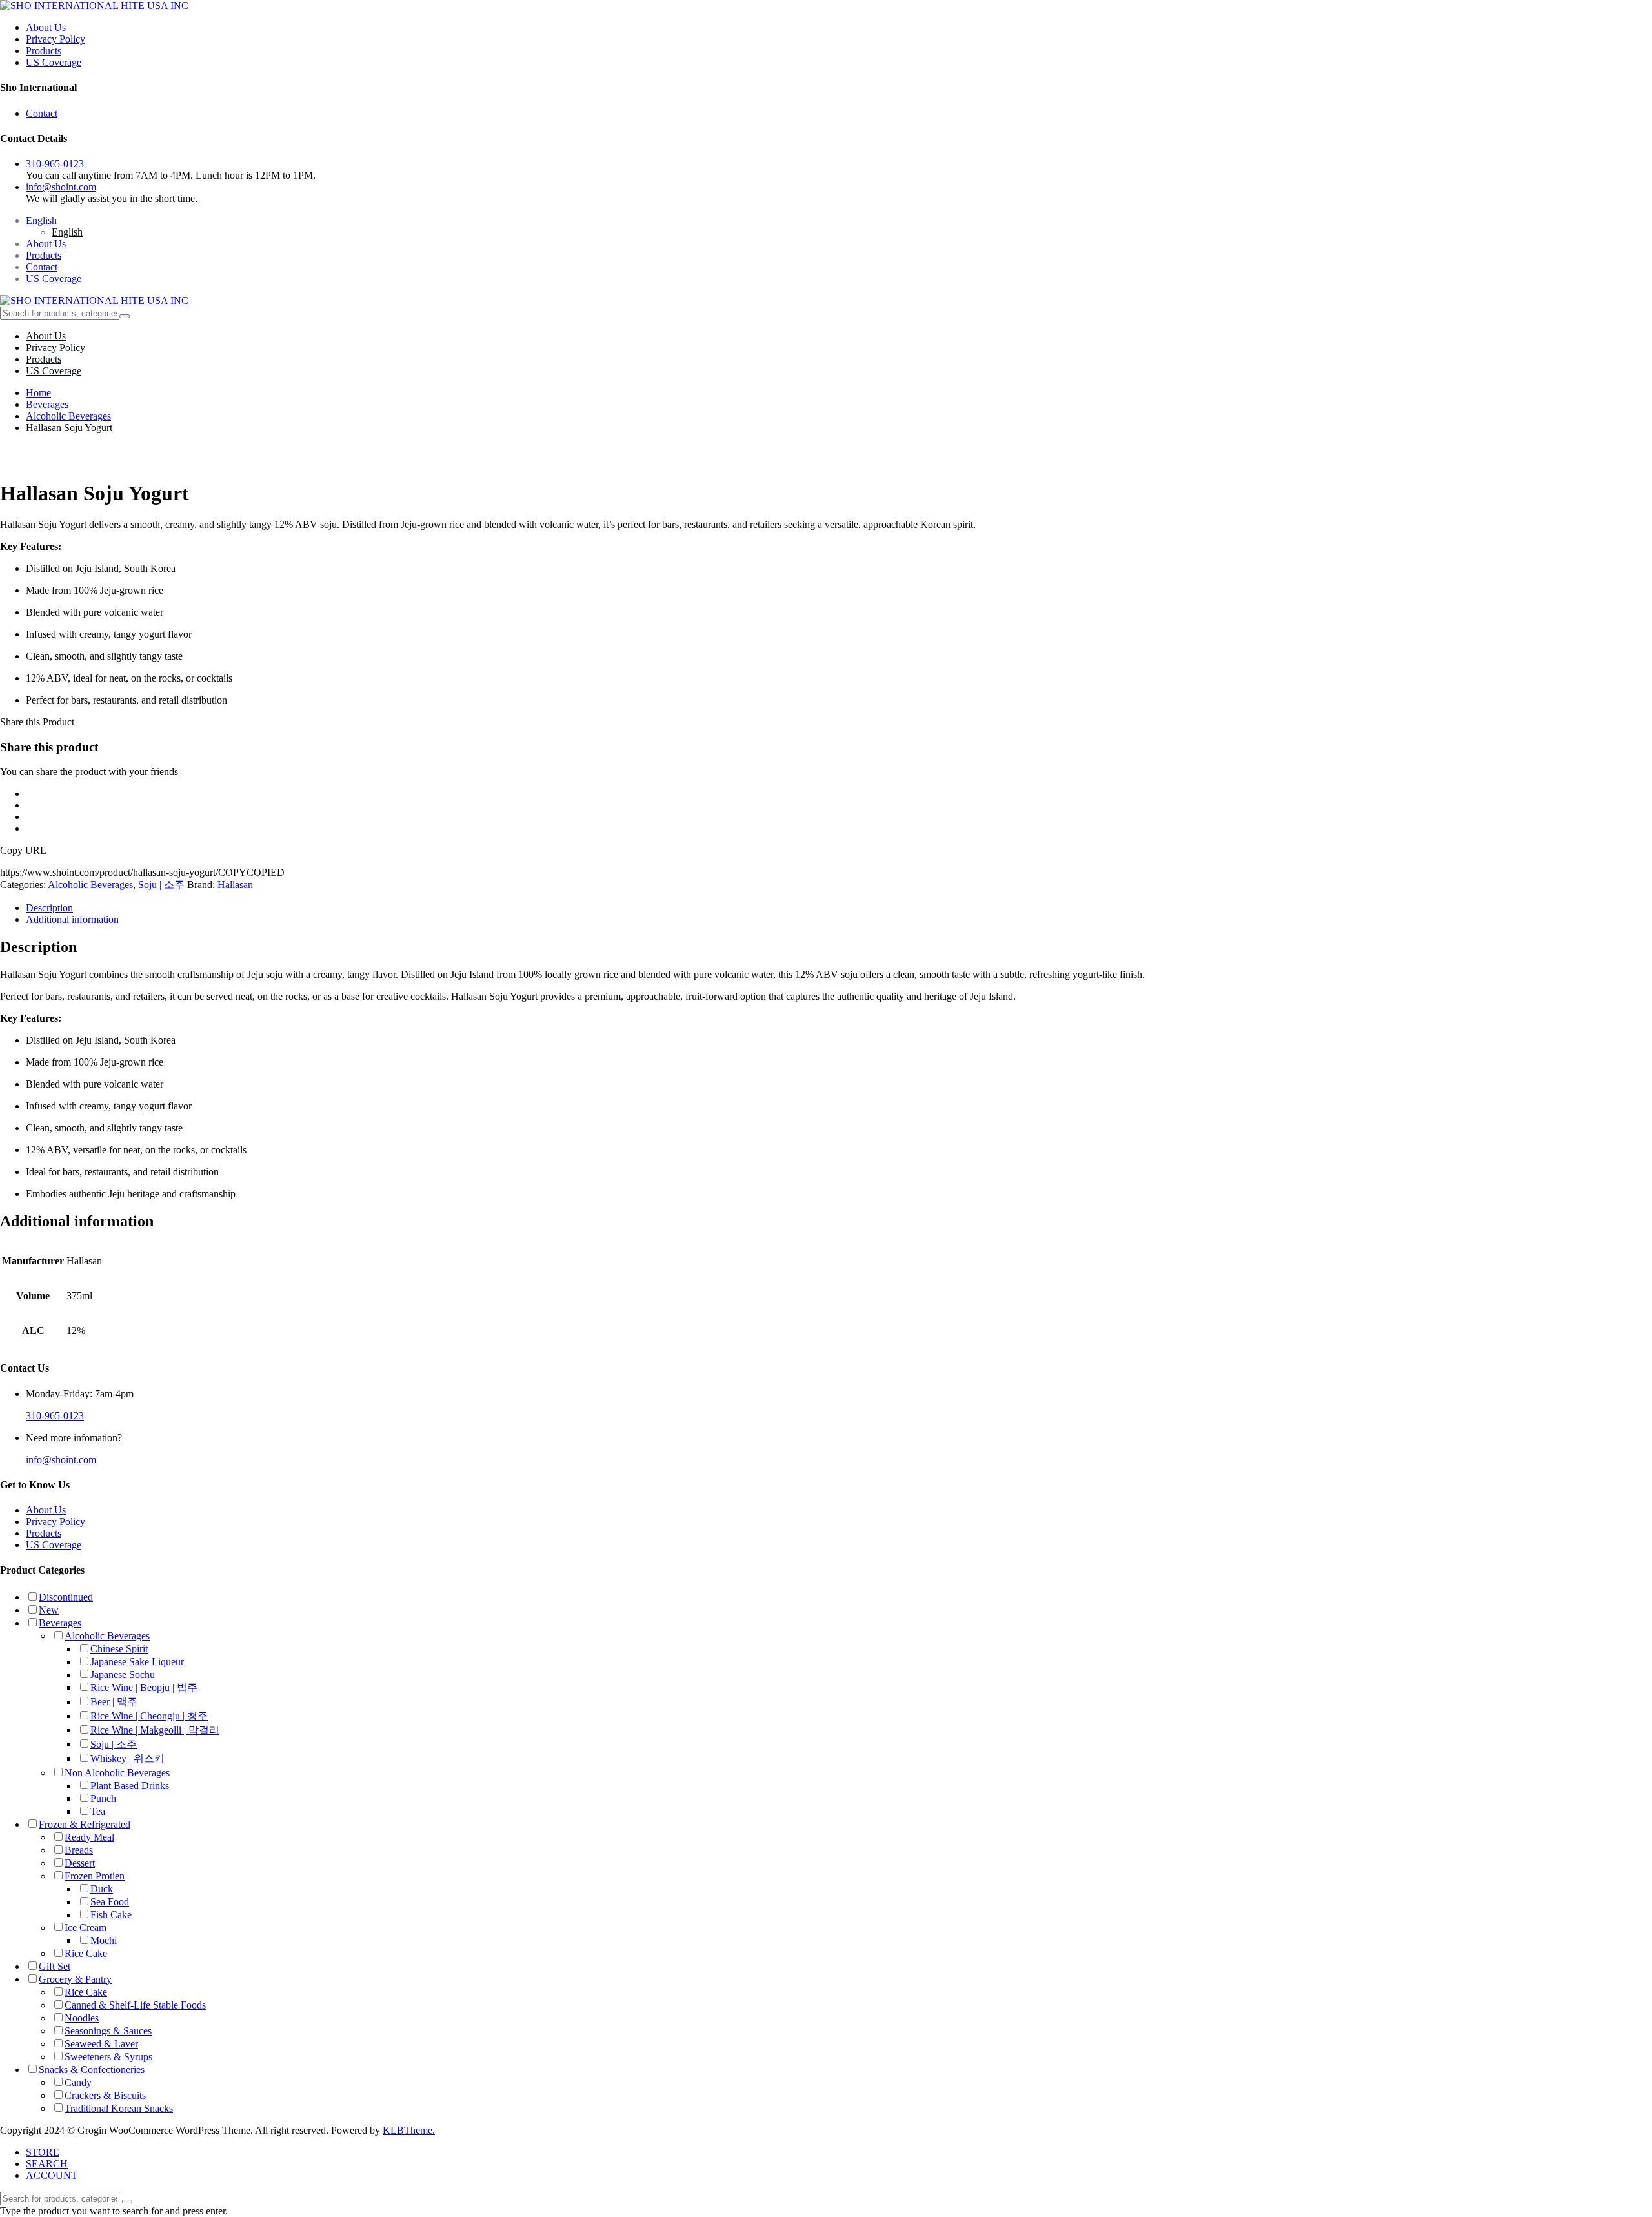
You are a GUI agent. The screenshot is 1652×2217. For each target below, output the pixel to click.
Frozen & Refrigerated (85, 1824)
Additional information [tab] (72, 919)
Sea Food (110, 1902)
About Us (46, 27)
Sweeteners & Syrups (108, 2057)
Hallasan (235, 885)
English (41, 220)
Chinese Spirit (119, 1649)
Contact (42, 113)
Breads (79, 1850)
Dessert (80, 1863)
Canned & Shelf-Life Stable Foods (135, 2005)
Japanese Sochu (123, 1675)
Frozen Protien (95, 1876)
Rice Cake (86, 1953)
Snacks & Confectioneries (92, 2070)
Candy (78, 2082)
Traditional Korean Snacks (119, 2108)
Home (38, 393)
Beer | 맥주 (114, 1702)
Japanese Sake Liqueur (137, 1662)
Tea (98, 1811)
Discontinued (66, 1597)
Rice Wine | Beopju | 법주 (144, 1687)
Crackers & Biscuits (105, 2095)
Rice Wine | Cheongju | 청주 (149, 1716)
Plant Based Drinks (130, 1786)
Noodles (82, 2018)
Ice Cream (86, 1928)
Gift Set (55, 1966)
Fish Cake (111, 1915)
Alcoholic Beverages (68, 416)
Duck (102, 1889)
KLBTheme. (409, 2130)
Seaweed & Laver (101, 2044)
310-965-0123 (55, 164)
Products (44, 51)
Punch (103, 1798)
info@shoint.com (61, 187)
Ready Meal (89, 1837)
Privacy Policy (55, 39)
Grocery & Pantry (75, 1979)
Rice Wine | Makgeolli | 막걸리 (155, 1730)
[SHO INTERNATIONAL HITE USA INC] (94, 5)
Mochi (104, 1940)
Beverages (47, 404)
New (49, 1610)
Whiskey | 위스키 (127, 1758)
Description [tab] (49, 908)
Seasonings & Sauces (108, 2031)
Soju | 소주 (161, 885)
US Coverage (54, 62)
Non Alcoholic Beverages (117, 1773)
